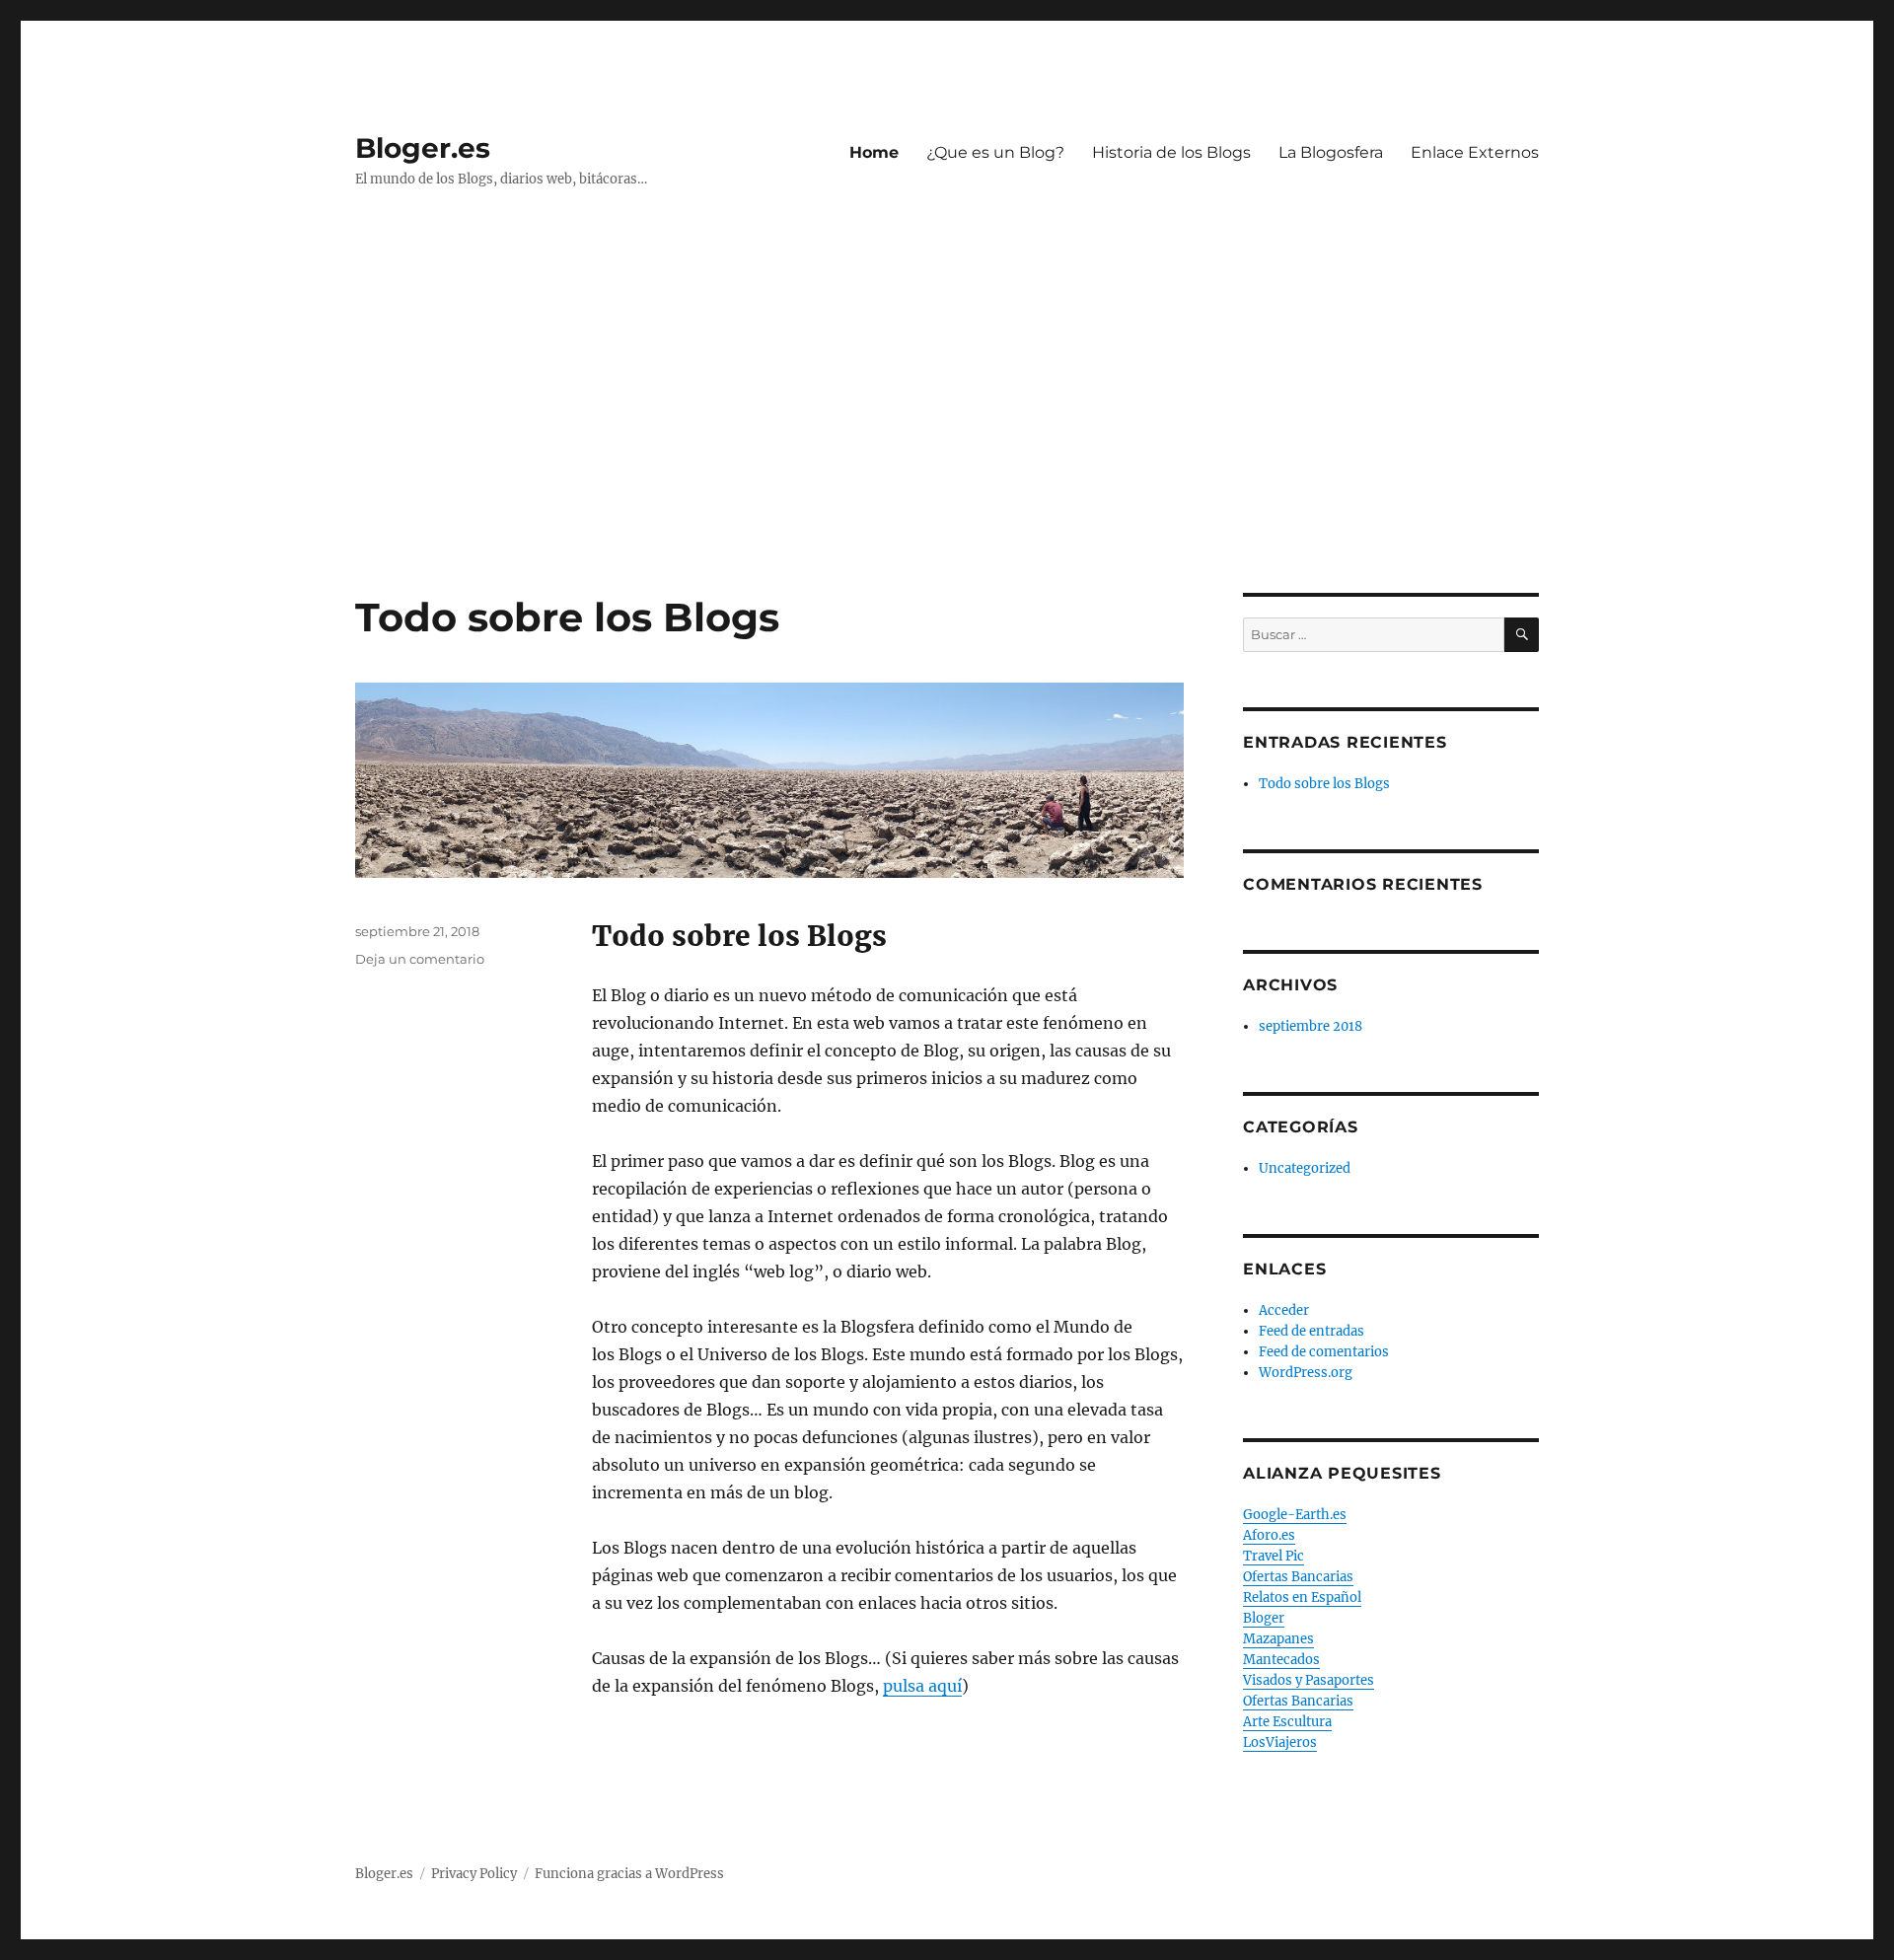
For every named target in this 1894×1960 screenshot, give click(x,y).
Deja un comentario (420, 959)
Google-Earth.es (1295, 1515)
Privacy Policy (474, 1874)
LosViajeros (1280, 1742)
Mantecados (1281, 1660)
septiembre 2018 (1311, 1026)
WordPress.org (1306, 1373)
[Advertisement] (947, 447)
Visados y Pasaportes (1309, 1680)
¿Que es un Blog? (995, 152)
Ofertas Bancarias (1298, 1577)
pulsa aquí (922, 1686)
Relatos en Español (1302, 1597)
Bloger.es (423, 148)
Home (874, 152)
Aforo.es (1269, 1535)
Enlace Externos (1475, 152)
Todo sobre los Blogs (567, 617)
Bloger (1264, 1618)
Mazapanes (1278, 1639)
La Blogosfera (1331, 152)
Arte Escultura (1287, 1722)
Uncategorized (1305, 1168)
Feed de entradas (1311, 1331)
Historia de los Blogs (1171, 152)
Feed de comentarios (1324, 1352)
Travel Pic (1274, 1556)
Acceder (1284, 1310)
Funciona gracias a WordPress (629, 1874)
